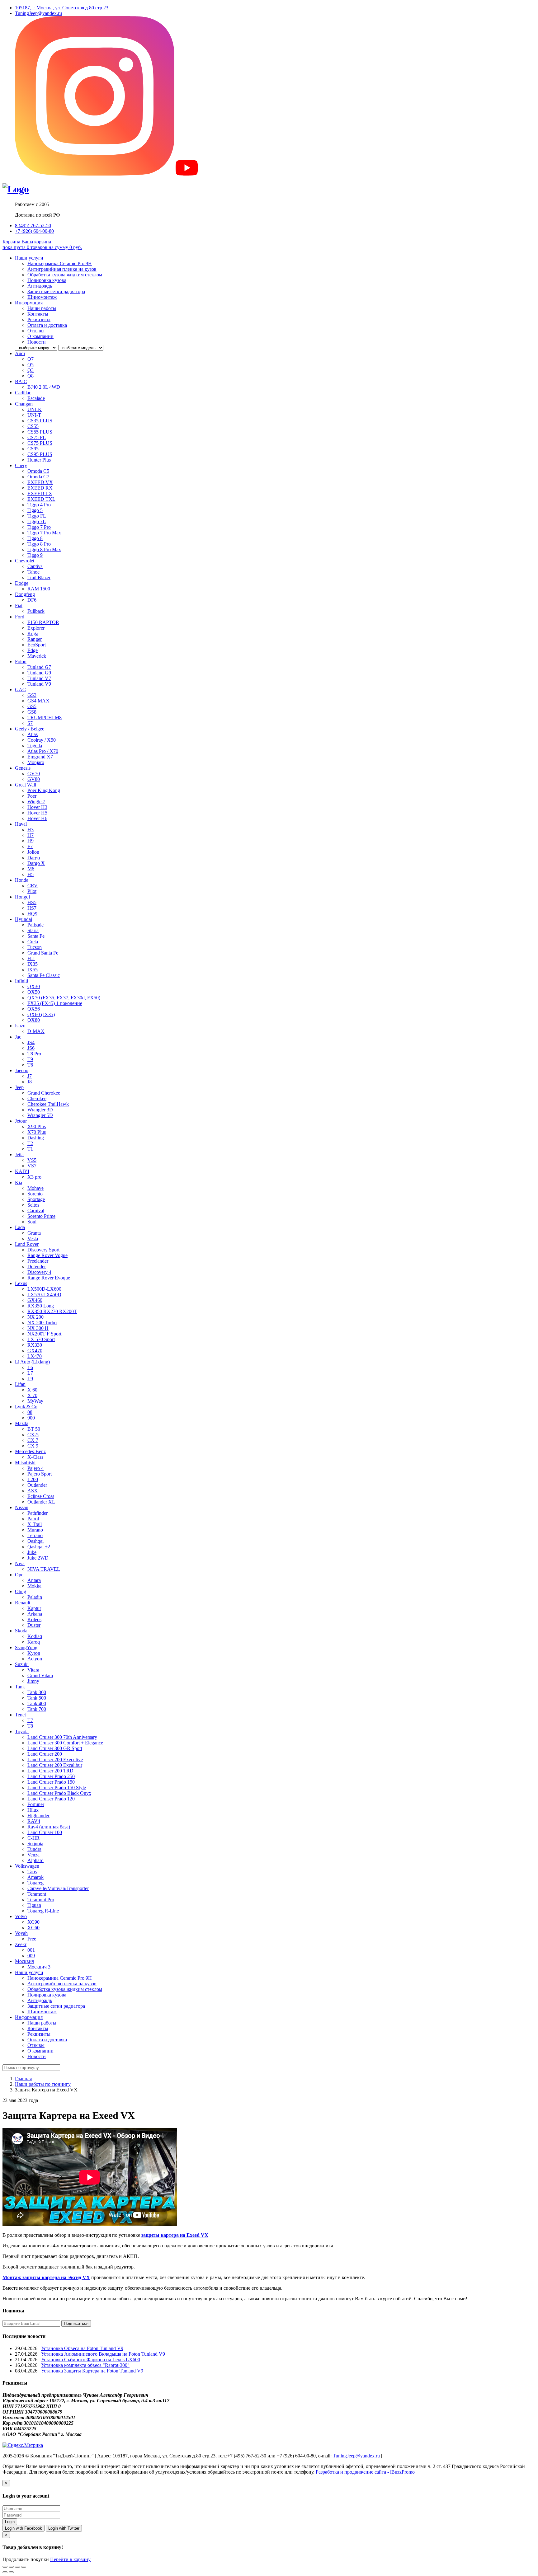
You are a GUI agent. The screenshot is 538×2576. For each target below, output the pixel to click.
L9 (30, 1379)
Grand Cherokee (44, 1093)
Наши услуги (29, 258)
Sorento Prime (41, 1216)
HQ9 (32, 914)
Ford (20, 617)
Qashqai (35, 1541)
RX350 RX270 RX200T (52, 1311)
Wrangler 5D (40, 1115)
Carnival (36, 1211)
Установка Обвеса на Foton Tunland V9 (82, 2348)
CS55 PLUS (40, 432)
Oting (21, 1591)
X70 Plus (37, 1132)
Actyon (35, 1659)
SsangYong (26, 1647)
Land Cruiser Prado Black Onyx (59, 1793)
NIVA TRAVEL (44, 1569)
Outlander (37, 1485)
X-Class (35, 1457)
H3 (31, 830)
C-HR (33, 1838)
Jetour (21, 1121)
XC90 (33, 1922)
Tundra (34, 1849)
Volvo (21, 1916)
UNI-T (34, 415)
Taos (32, 1872)
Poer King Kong (44, 790)
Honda (22, 880)
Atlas (33, 734)
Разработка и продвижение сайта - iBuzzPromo (365, 2472)
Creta (33, 942)
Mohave (35, 1188)
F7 (30, 846)
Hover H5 (37, 813)
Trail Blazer (39, 577)
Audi (20, 353)
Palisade (35, 925)
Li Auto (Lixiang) (32, 1362)
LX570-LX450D (44, 1295)
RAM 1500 (39, 589)
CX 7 (33, 1440)
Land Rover (27, 1244)
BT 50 (34, 1429)
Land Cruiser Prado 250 (51, 1776)
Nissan (22, 1507)
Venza (33, 1855)
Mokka (34, 1586)
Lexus (21, 1283)
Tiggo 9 (35, 555)
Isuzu (20, 1026)
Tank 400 (37, 1703)
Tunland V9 (39, 684)
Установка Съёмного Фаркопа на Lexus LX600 (91, 2360)
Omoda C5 (38, 471)
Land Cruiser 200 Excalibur (55, 1765)
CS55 (33, 426)
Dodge (22, 583)
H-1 (31, 958)
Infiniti (21, 981)
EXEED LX (40, 493)
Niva (20, 1563)
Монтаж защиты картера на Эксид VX (46, 2277)
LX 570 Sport (41, 1339)
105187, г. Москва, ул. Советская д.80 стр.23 (62, 8)
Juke (32, 1552)
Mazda (22, 1423)
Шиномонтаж (42, 297)
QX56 (34, 1009)
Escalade (36, 398)
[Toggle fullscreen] (17, 2567)
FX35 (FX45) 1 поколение (55, 1003)
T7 (30, 1720)
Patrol (33, 1519)
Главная (23, 2079)
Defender (37, 1267)
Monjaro (36, 762)
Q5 (31, 365)
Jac (18, 1037)
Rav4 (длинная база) (49, 1827)
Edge (33, 650)
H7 (31, 835)
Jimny (33, 1681)
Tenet (20, 1715)
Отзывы (36, 331)
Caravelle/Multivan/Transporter (58, 1888)
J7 (30, 1076)
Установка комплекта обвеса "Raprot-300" (85, 2365)
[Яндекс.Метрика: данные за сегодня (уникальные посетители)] (23, 2445)
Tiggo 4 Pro (39, 505)
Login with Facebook (24, 2528)
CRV (33, 886)
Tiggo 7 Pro (39, 527)
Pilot (32, 891)
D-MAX (36, 1031)
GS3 (32, 695)
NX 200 (35, 1317)
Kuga (33, 633)
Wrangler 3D (40, 1110)
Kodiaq (35, 1636)
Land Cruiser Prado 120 (51, 1799)
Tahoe (33, 572)
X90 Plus (37, 1126)
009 (31, 1956)
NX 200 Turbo (42, 1323)
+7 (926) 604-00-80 (34, 231)
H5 (31, 874)
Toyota (22, 1731)
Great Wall (26, 785)
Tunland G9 (39, 673)
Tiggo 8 (35, 538)
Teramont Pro (41, 1900)
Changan (24, 404)
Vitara (33, 1670)
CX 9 (33, 1446)
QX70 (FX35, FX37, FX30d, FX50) (64, 998)
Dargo (34, 858)
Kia (19, 1182)
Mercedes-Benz (30, 1451)
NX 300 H (38, 1328)
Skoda (21, 1631)
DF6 (32, 600)
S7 (30, 723)
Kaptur (34, 1608)
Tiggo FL (37, 516)
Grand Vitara (40, 1675)
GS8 (32, 712)
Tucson (35, 947)
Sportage (36, 1199)
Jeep (19, 1087)
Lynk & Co (26, 1407)
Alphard (35, 1860)
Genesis (23, 768)
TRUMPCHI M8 (45, 718)
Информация (29, 303)
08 (30, 1412)
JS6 (31, 1048)
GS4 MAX (38, 701)
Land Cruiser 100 (45, 1832)
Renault (23, 1603)
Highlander (38, 1816)
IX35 (33, 964)
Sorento (35, 1194)
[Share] (11, 2567)
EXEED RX (40, 488)
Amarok (35, 1877)
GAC (20, 690)
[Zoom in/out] (24, 2567)
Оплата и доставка (47, 325)
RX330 (35, 1345)
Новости (37, 342)
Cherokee (37, 1098)
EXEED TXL (41, 499)
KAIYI (22, 1171)
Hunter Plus (39, 460)
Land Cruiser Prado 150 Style (57, 1788)
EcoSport (37, 645)
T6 (30, 1065)
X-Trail (35, 1524)
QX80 (34, 1020)
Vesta (33, 1239)
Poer (32, 796)
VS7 (32, 1166)
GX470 (35, 1351)
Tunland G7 (39, 667)
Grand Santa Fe (43, 953)
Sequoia (35, 1844)
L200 (33, 1479)
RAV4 (34, 1821)
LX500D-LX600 (44, 1289)
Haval (21, 824)
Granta (34, 1233)
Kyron (34, 1653)
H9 (31, 841)
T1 (30, 1149)
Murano (35, 1530)
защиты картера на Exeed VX (175, 2235)
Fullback (36, 611)
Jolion (33, 852)
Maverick (37, 656)
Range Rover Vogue (47, 1255)
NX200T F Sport (44, 1334)
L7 (30, 1373)
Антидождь (40, 286)
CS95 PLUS (40, 454)
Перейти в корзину (70, 2559)
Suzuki (22, 1664)
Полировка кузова (47, 280)
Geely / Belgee (30, 729)
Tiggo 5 (35, 510)
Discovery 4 (39, 1272)
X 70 (32, 1395)
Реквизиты (39, 319)
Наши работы (42, 308)
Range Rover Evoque (49, 1278)
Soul (32, 1222)
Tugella (35, 746)
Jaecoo (22, 1070)
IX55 (33, 970)
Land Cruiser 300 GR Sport (55, 1748)
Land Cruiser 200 (45, 1754)
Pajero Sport (40, 1474)
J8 (30, 1082)
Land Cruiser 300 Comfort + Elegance (65, 1743)
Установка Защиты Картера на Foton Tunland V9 (92, 2371)
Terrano (35, 1535)
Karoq (34, 1642)
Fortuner (36, 1804)
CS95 (33, 449)
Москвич (25, 1961)
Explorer (36, 628)
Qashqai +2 (39, 1547)
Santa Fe (36, 936)
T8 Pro (34, 1054)
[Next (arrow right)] (11, 2572)
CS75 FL (37, 437)
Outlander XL (41, 1502)
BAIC (21, 381)
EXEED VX (40, 482)
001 (31, 1950)
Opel (20, 1575)
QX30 (34, 986)
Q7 (31, 359)
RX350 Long (41, 1306)
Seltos (33, 1205)
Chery (21, 465)
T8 (30, 1726)
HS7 (32, 908)
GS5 (32, 706)
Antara (34, 1580)
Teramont (37, 1894)
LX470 (35, 1356)
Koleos (34, 1619)
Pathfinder (38, 1513)
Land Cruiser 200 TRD (50, 1771)
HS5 (32, 902)
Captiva (35, 566)
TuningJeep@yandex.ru (38, 13)
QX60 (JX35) (41, 1014)
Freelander (38, 1261)
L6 (30, 1367)
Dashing (36, 1138)
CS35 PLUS (40, 421)
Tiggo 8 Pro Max (44, 549)
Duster (34, 1625)
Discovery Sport (43, 1250)
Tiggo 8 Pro (39, 544)
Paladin (35, 1597)
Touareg (35, 1883)
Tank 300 (37, 1692)
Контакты (38, 314)
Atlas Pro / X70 (43, 751)
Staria (33, 930)
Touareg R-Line (43, 1911)
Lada (20, 1227)
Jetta (19, 1154)
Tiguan (34, 1905)
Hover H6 (37, 818)
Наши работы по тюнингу (43, 2084)
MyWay (35, 1401)
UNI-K (35, 409)
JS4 (31, 1042)
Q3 (31, 370)
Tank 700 (37, 1709)
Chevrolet (25, 561)
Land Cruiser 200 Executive (55, 1760)
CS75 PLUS (40, 443)
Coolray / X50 (42, 740)
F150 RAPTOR (43, 622)
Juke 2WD (38, 1558)
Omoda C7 (38, 477)
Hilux (33, 1810)
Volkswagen (27, 1866)
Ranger (35, 639)
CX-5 (33, 1435)
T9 (30, 1059)
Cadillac (23, 393)
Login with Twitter (64, 2528)
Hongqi (22, 897)
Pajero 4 (35, 1468)
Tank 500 (37, 1698)
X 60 (32, 1390)
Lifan (20, 1384)
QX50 (34, 992)
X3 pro (34, 1177)
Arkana (35, 1614)
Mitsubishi (25, 1463)
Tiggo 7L (37, 521)
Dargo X (36, 863)
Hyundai (24, 919)
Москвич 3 (39, 1967)
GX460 (35, 1300)
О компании (40, 336)
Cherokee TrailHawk (48, 1104)
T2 (30, 1143)
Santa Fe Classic (44, 975)
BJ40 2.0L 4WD (44, 387)
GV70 (34, 774)
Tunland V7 (39, 678)
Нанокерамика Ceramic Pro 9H (60, 263)
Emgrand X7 (40, 757)
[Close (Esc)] (5, 2567)
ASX (33, 1491)
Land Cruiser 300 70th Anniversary (62, 1737)
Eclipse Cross (41, 1496)
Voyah (21, 1933)
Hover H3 (37, 807)
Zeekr (21, 1944)
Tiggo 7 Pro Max (44, 533)
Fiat (19, 605)
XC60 (33, 1928)
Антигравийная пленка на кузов (62, 269)
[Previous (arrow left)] (5, 2572)
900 (31, 1418)
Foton (21, 662)
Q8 (31, 376)
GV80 (34, 779)
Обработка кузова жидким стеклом (65, 275)
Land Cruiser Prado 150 (51, 1782)
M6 (31, 869)
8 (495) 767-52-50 (33, 225)
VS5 (32, 1160)
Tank (20, 1687)
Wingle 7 (36, 802)
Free (32, 1939)
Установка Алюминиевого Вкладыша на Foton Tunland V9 (103, 2354)
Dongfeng (25, 594)
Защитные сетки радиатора (56, 291)
